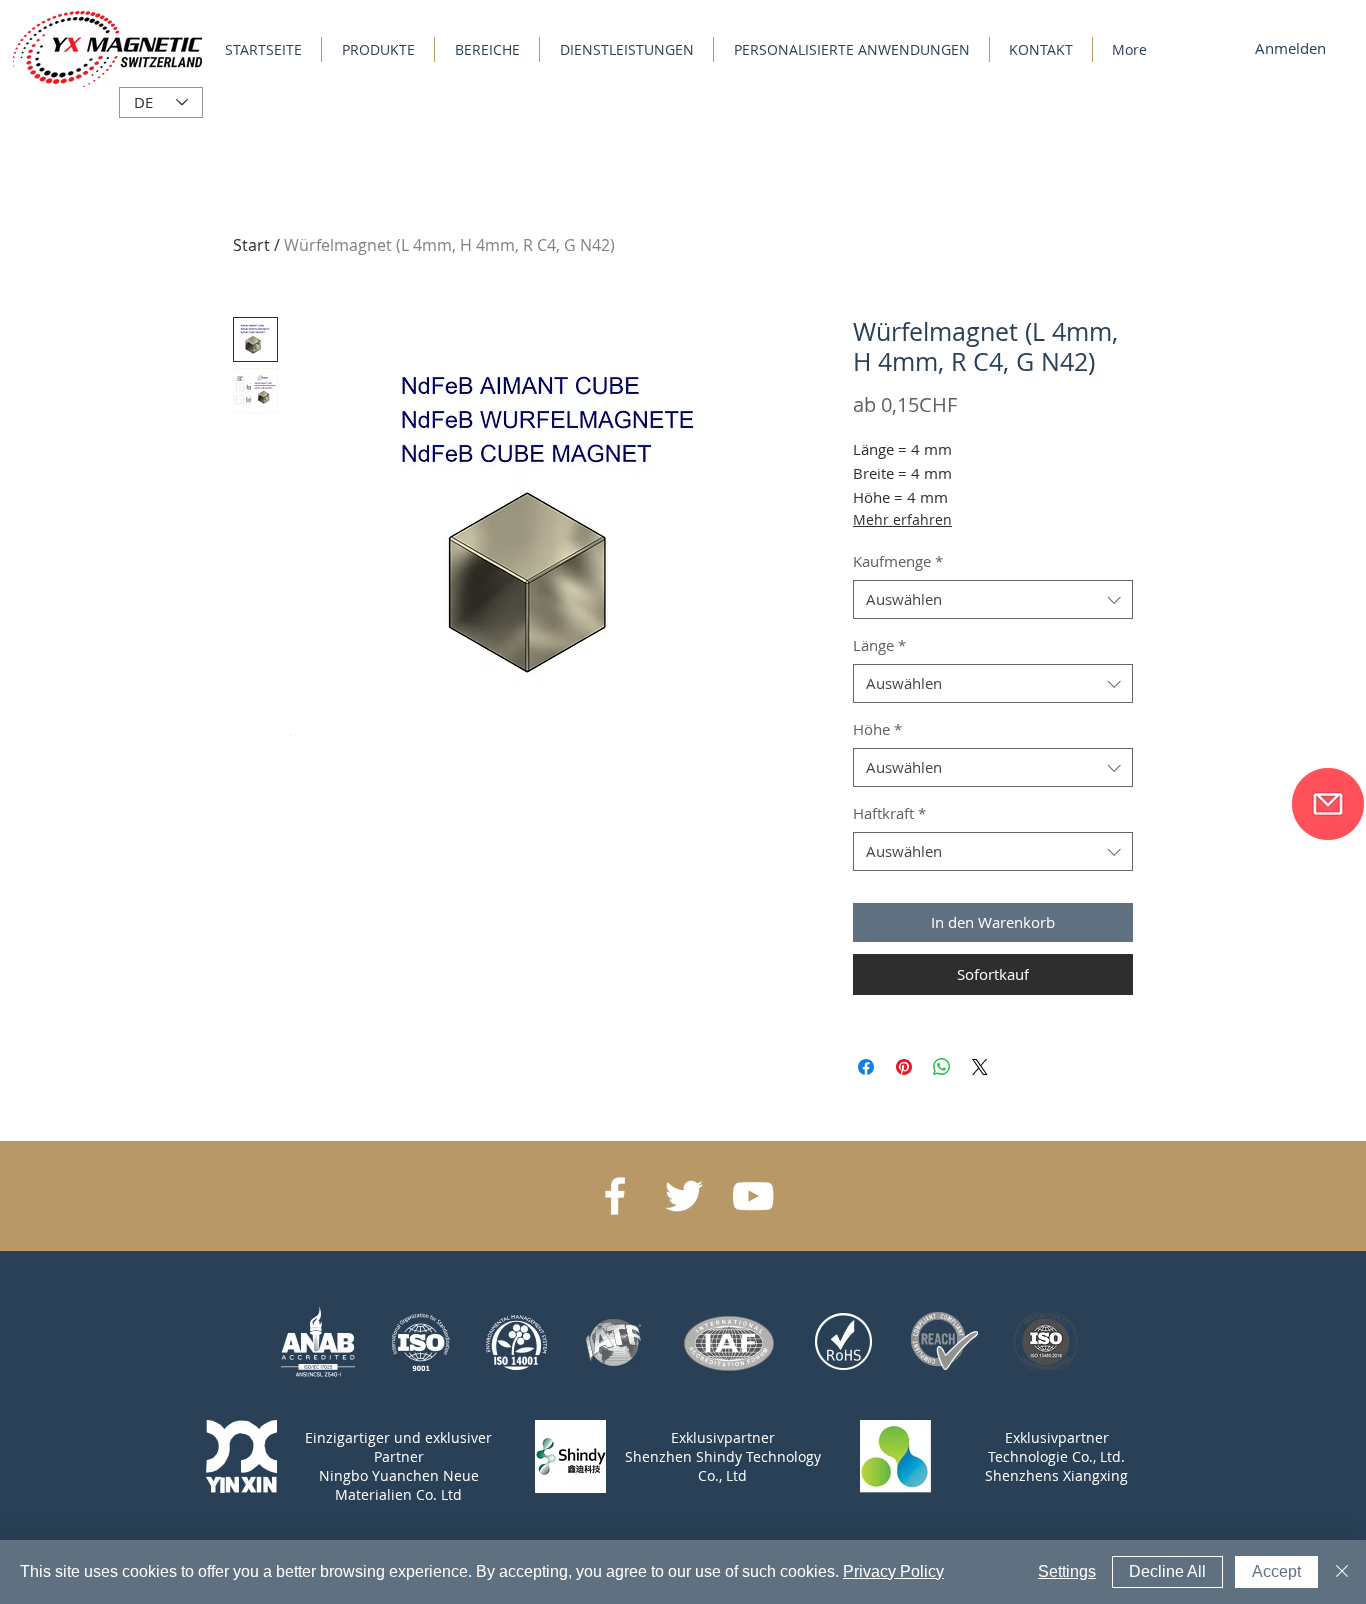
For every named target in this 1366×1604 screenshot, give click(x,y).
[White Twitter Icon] (684, 1196)
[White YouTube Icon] (753, 1196)
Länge (879, 645)
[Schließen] (1342, 1572)
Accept (1276, 1571)
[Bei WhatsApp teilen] (942, 1067)
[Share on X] (980, 1067)
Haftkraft (889, 813)
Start (251, 245)
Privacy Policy (893, 1571)
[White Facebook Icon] (615, 1196)
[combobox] (993, 599)
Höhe (877, 729)
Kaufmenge (898, 561)
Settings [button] (1067, 1571)
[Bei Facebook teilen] (866, 1067)
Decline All (1167, 1571)
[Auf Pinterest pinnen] (904, 1067)
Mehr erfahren (902, 519)
